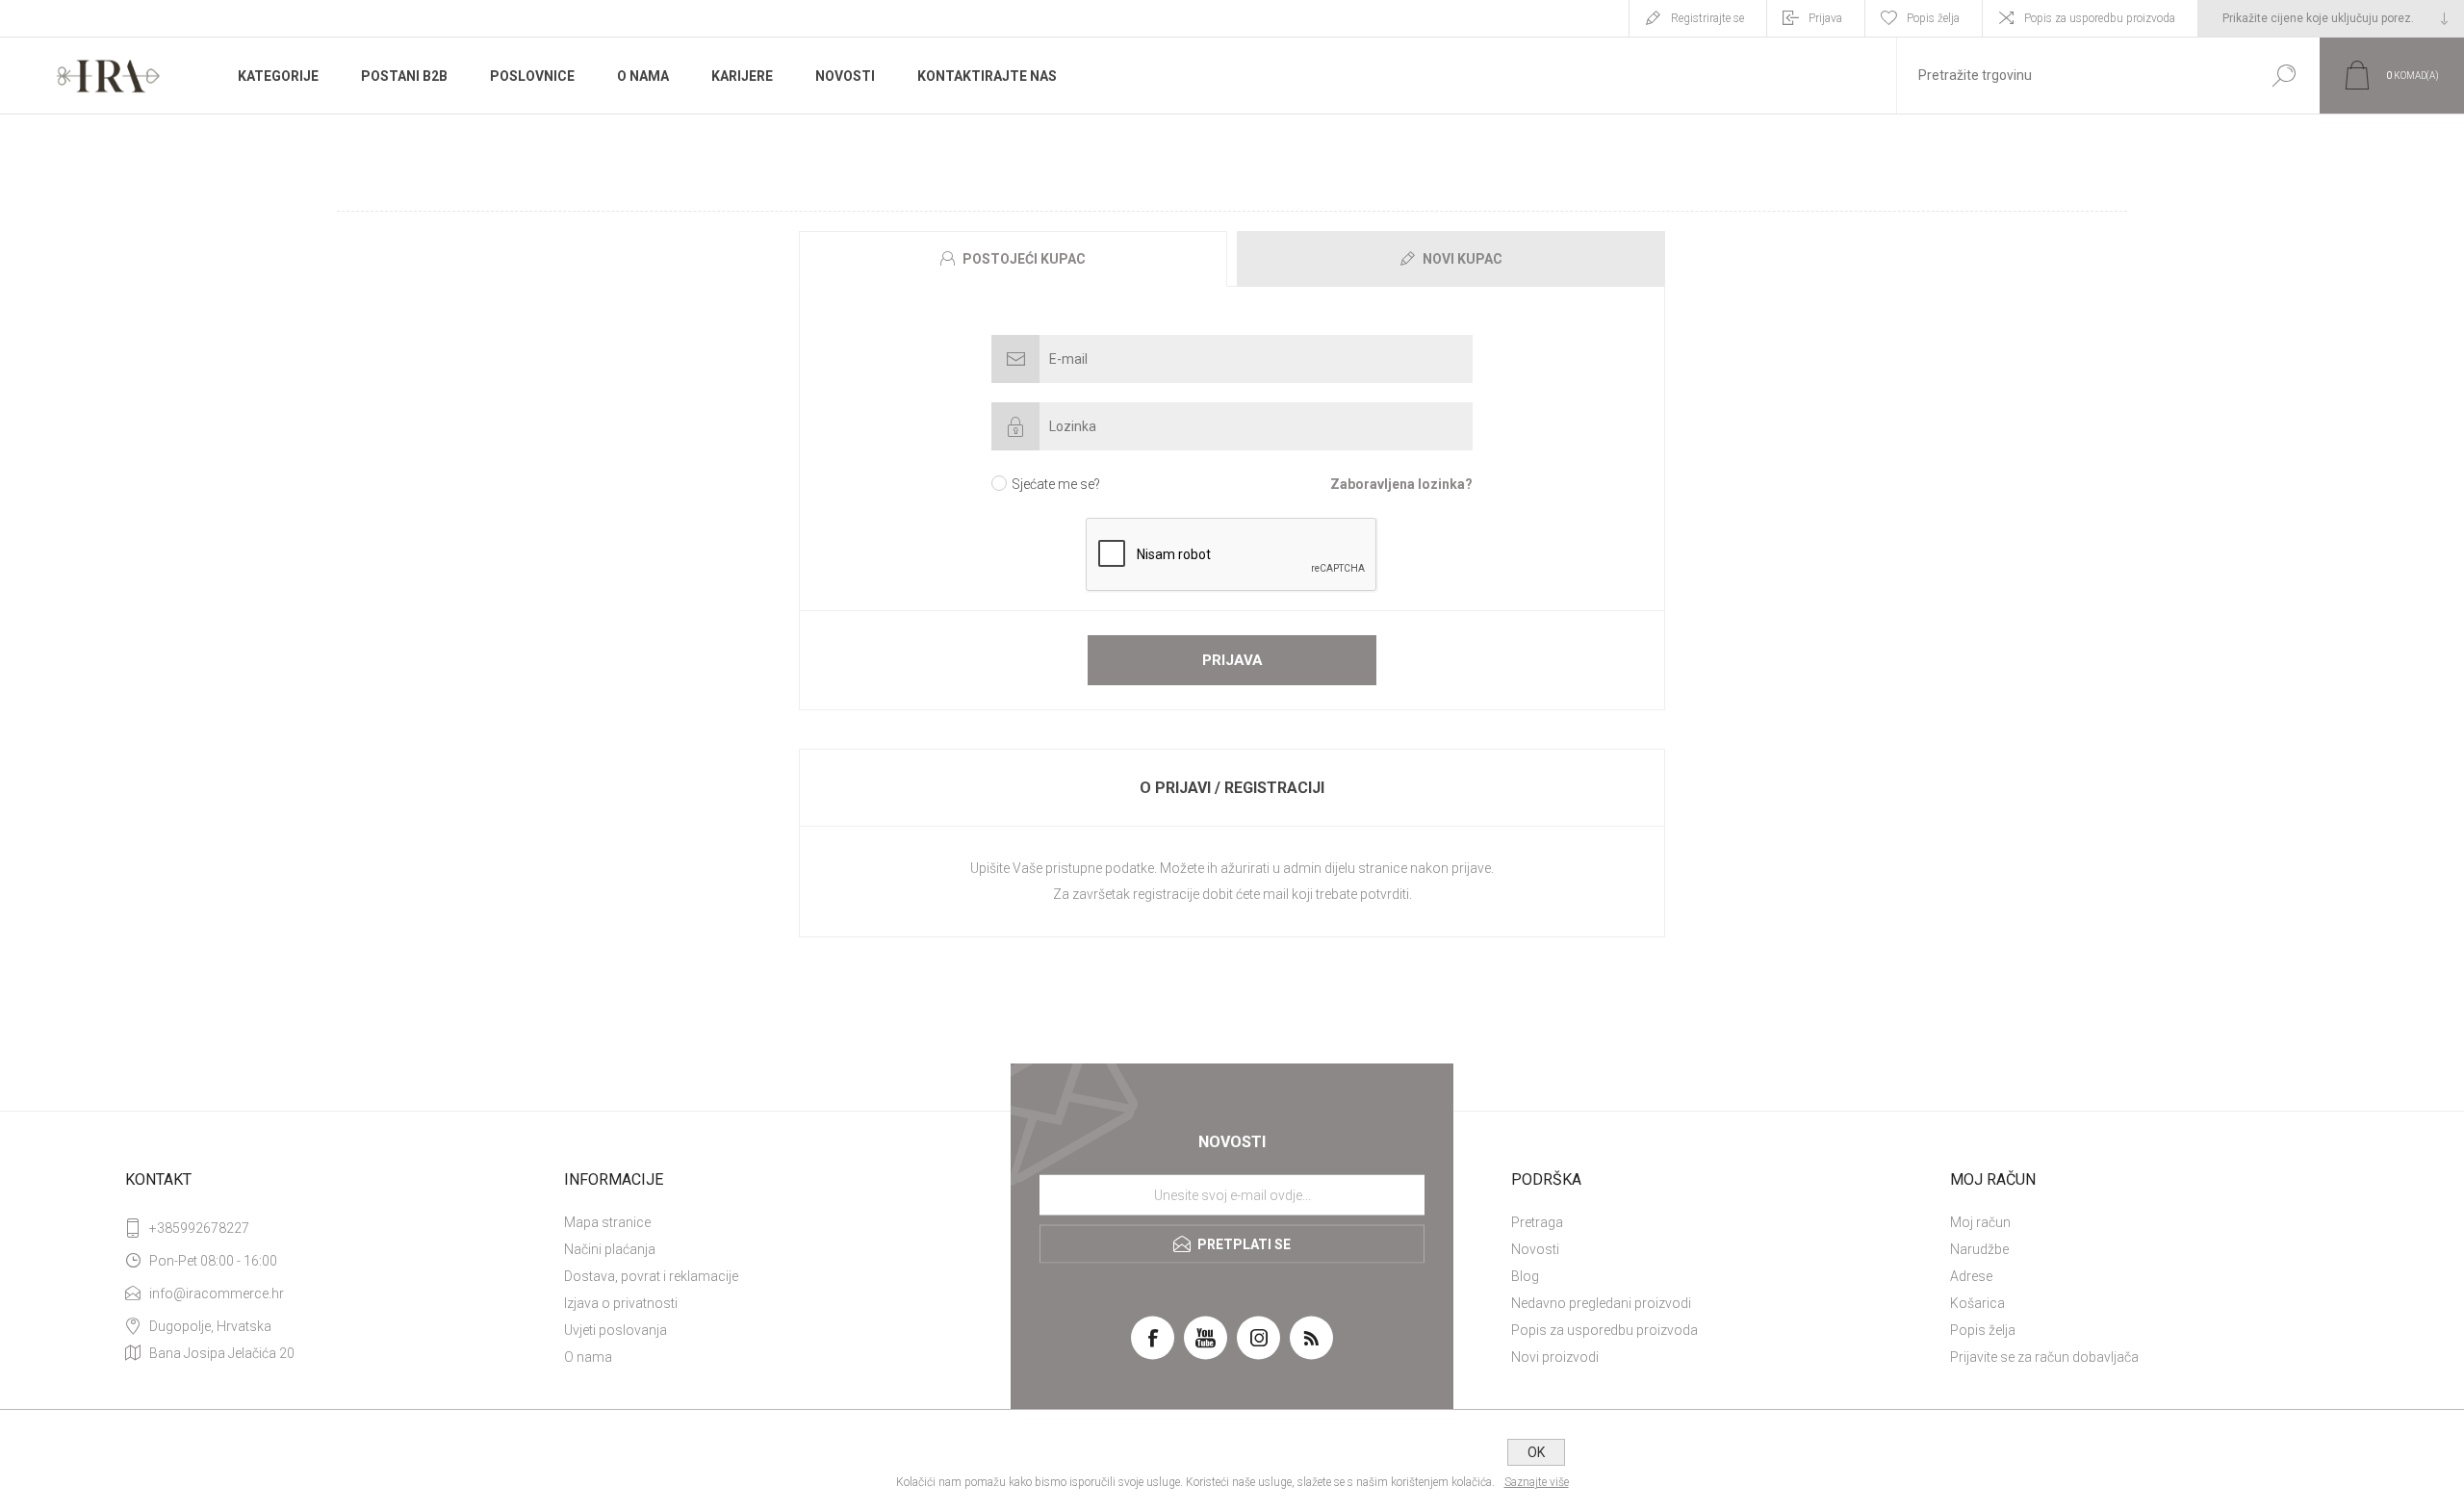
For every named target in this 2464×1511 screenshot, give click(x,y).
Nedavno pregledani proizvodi (1601, 1303)
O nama (588, 1357)
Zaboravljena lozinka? (1401, 484)
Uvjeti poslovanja (616, 1330)
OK (1536, 1452)
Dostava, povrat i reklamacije (651, 1276)
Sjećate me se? (1056, 484)
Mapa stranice (607, 1222)
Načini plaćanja (610, 1249)
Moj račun (1980, 1222)
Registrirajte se (1707, 18)
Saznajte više (1537, 1482)
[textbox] (2072, 76)
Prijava (1825, 18)
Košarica (1977, 1303)
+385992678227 (199, 1228)
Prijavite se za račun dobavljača (2044, 1357)
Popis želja (1983, 1330)
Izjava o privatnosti (621, 1303)
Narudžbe (1979, 1249)
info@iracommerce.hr (217, 1293)
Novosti (1535, 1249)
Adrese (1971, 1276)
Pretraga (1537, 1222)
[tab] (1015, 259)
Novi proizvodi (1555, 1357)
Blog (1525, 1276)
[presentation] (1013, 259)
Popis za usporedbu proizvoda (2100, 18)
